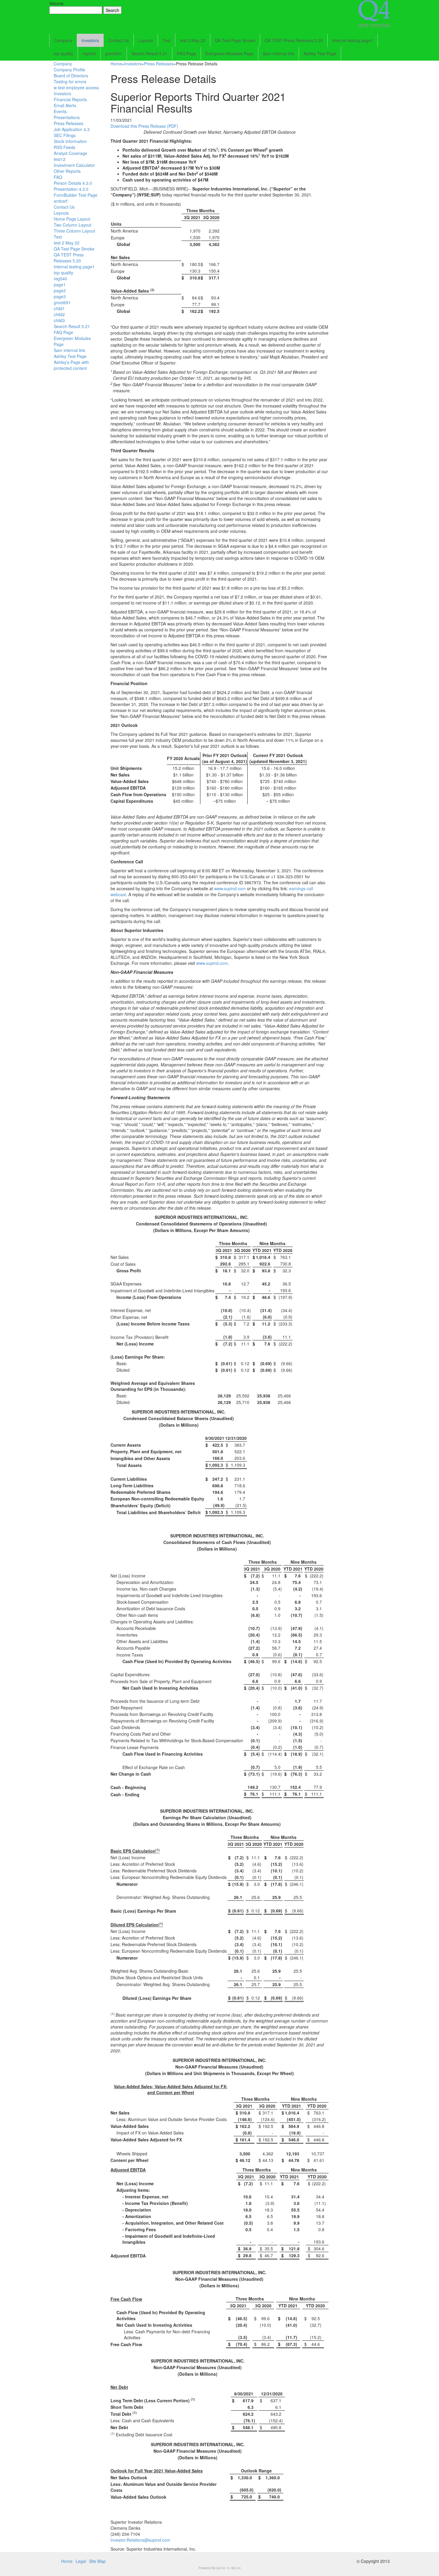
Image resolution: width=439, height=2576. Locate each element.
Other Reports (67, 171)
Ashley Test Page (320, 53)
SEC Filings (65, 135)
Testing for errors (70, 81)
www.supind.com (230, 888)
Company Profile (69, 70)
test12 (60, 159)
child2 (59, 314)
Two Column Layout (73, 225)
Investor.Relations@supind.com (140, 2540)
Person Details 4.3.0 (73, 183)
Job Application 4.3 (72, 129)
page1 (60, 284)
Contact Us (119, 40)
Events (60, 111)
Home (116, 64)
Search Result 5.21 (149, 53)
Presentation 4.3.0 (71, 189)
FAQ (58, 177)
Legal (81, 2561)
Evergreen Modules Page (230, 53)
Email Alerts (65, 105)
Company (63, 40)
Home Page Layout (72, 219)
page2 (60, 290)
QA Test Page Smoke (235, 40)
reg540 (89, 53)
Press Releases (69, 123)
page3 (60, 296)
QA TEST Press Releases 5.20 (294, 40)
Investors (90, 40)
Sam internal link (278, 53)
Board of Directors (71, 76)
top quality (63, 53)
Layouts (146, 40)
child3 (59, 320)
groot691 (114, 53)
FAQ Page (187, 53)
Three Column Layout (74, 231)
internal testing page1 (353, 40)
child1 (59, 308)
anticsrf (61, 201)
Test (166, 40)
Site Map (97, 2561)
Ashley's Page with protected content (71, 365)
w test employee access (76, 87)
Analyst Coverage (70, 153)
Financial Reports (70, 99)
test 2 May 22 (193, 40)
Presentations (67, 117)
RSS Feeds (65, 147)
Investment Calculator (74, 165)
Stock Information (70, 141)
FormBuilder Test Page (76, 195)
